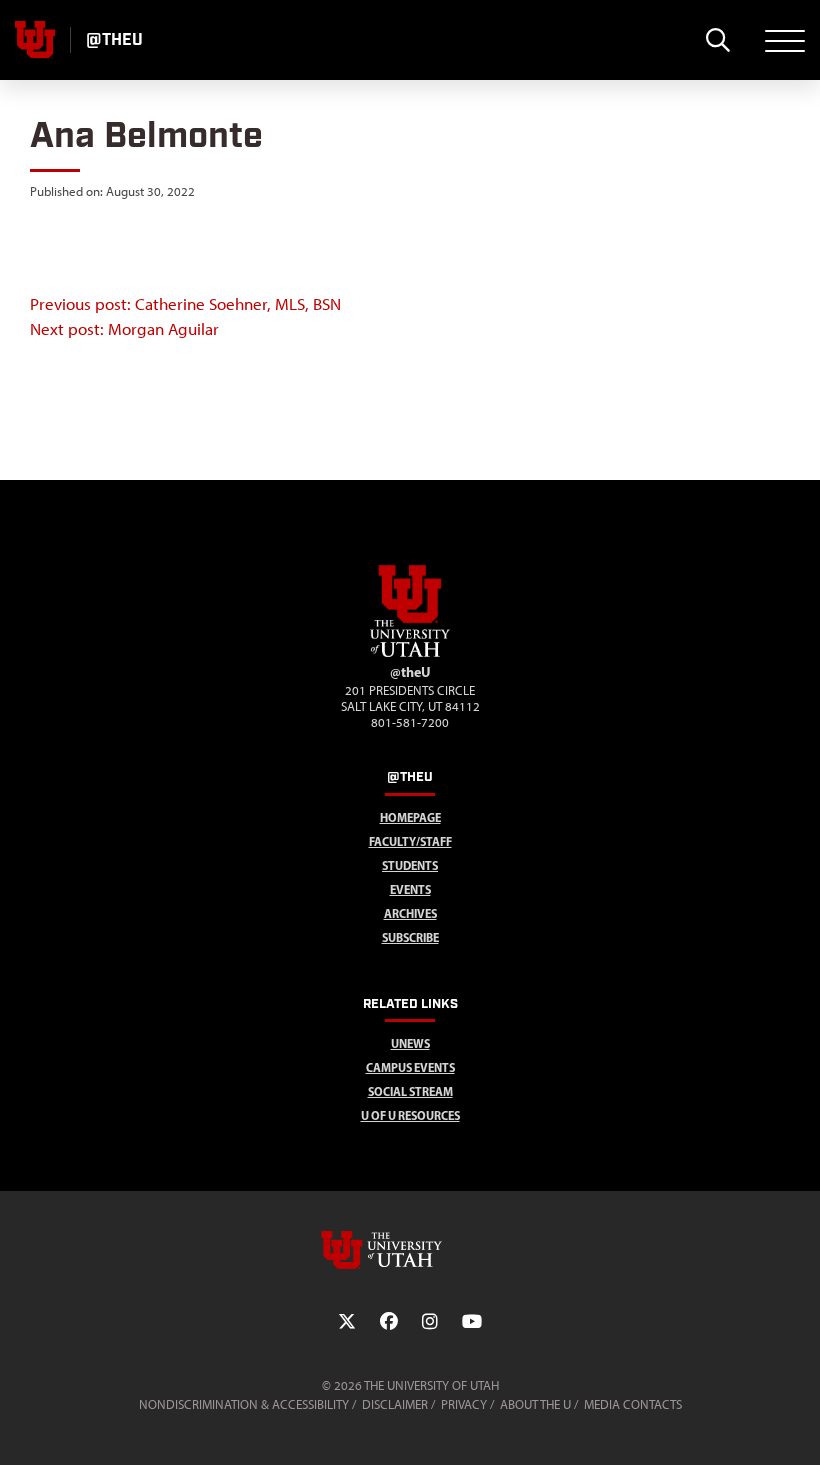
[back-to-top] (796, 1425)
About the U (535, 1404)
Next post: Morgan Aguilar (124, 329)
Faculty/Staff (410, 841)
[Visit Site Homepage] (410, 653)
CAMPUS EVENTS (410, 1067)
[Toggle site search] (717, 40)
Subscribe (410, 937)
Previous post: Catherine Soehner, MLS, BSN (185, 304)
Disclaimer (395, 1404)
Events (410, 889)
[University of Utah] (410, 1250)
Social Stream (410, 1091)
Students (410, 865)
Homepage (410, 817)
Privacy (464, 1404)
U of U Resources (410, 1115)
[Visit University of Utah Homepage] (35, 40)
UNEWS (410, 1043)
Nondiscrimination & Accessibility (244, 1404)
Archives (410, 913)
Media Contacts (633, 1404)
